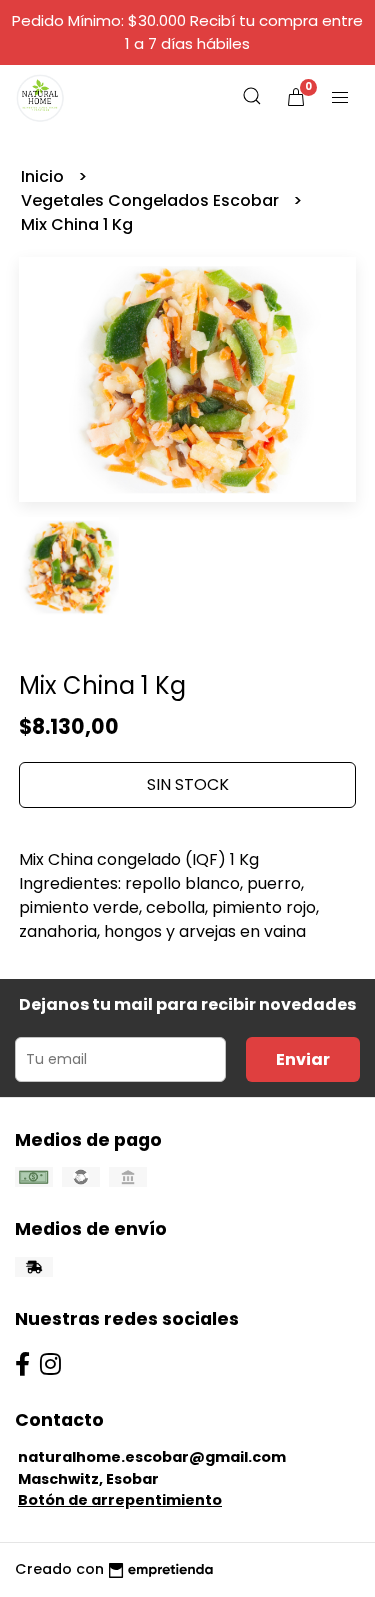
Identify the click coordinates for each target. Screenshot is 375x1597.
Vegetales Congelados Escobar (152, 200)
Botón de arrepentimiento (120, 1500)
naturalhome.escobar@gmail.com (152, 1457)
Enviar (303, 1059)
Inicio (44, 176)
